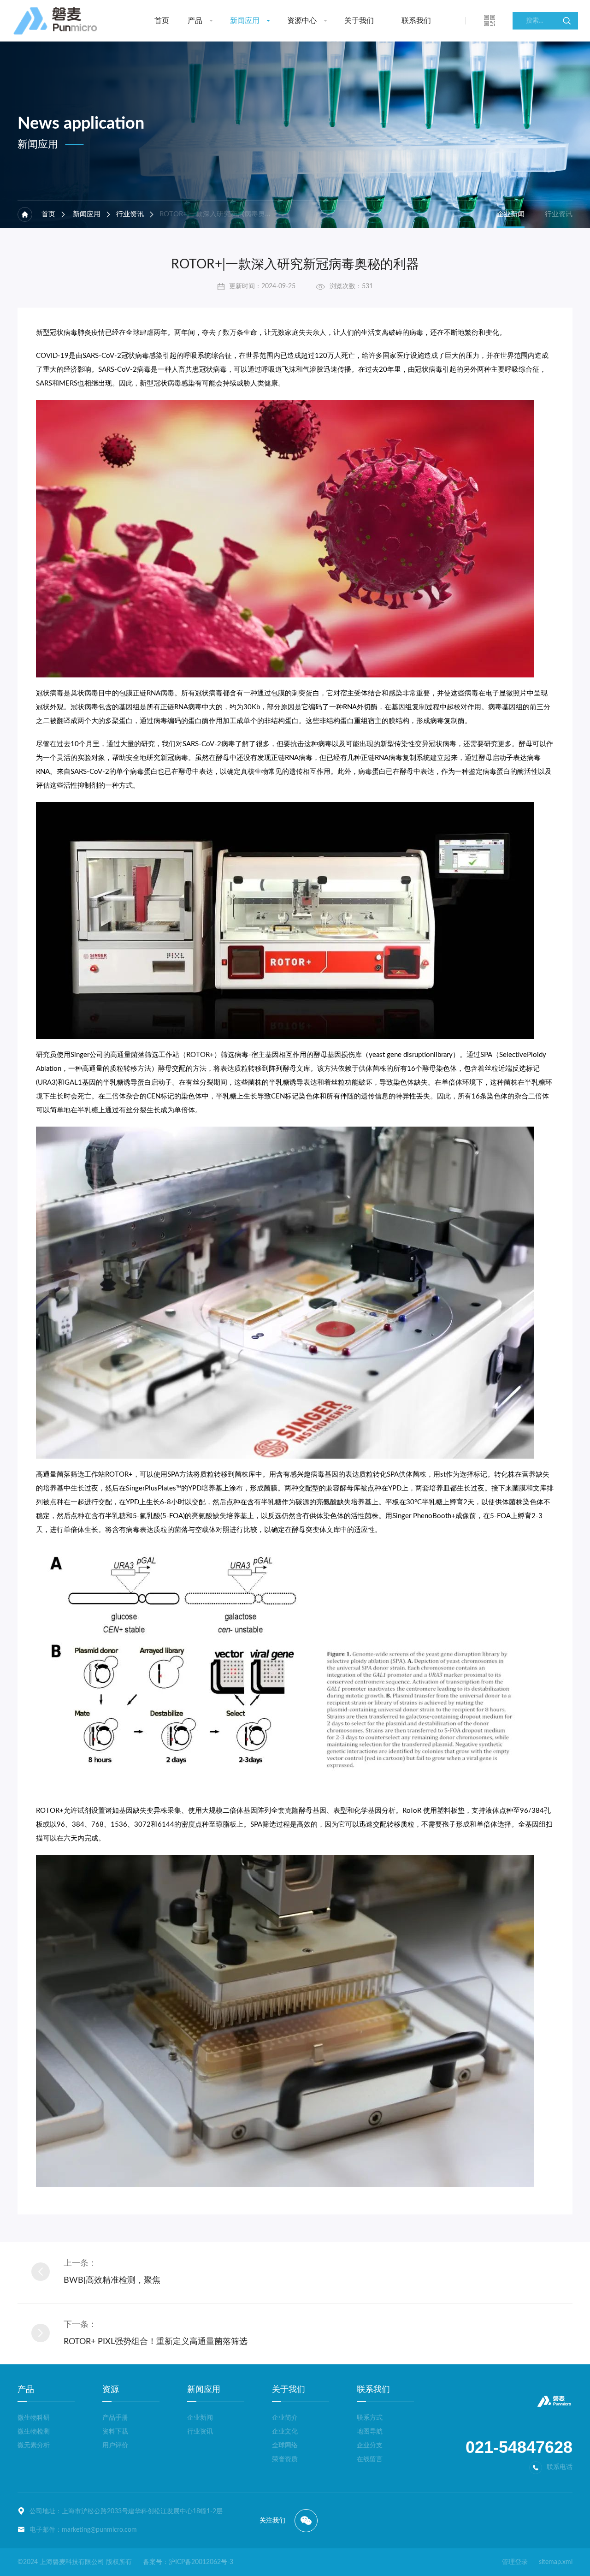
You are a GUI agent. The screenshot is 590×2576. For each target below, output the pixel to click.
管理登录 (515, 2562)
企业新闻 (511, 214)
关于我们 (359, 21)
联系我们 (416, 21)
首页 (162, 21)
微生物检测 (34, 2432)
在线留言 (370, 2459)
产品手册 (115, 2418)
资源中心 (302, 21)
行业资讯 (130, 214)
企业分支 (370, 2445)
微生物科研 (34, 2418)
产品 (195, 21)
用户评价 (115, 2445)
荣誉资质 (285, 2459)
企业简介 (285, 2418)
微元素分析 (34, 2445)
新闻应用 (245, 21)
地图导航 (370, 2432)
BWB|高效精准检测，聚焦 (112, 2280)
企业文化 (285, 2432)
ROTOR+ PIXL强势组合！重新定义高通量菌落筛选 (156, 2342)
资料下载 (115, 2432)
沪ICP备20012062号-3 (201, 2562)
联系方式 (370, 2418)
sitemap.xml (556, 2562)
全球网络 (285, 2445)
